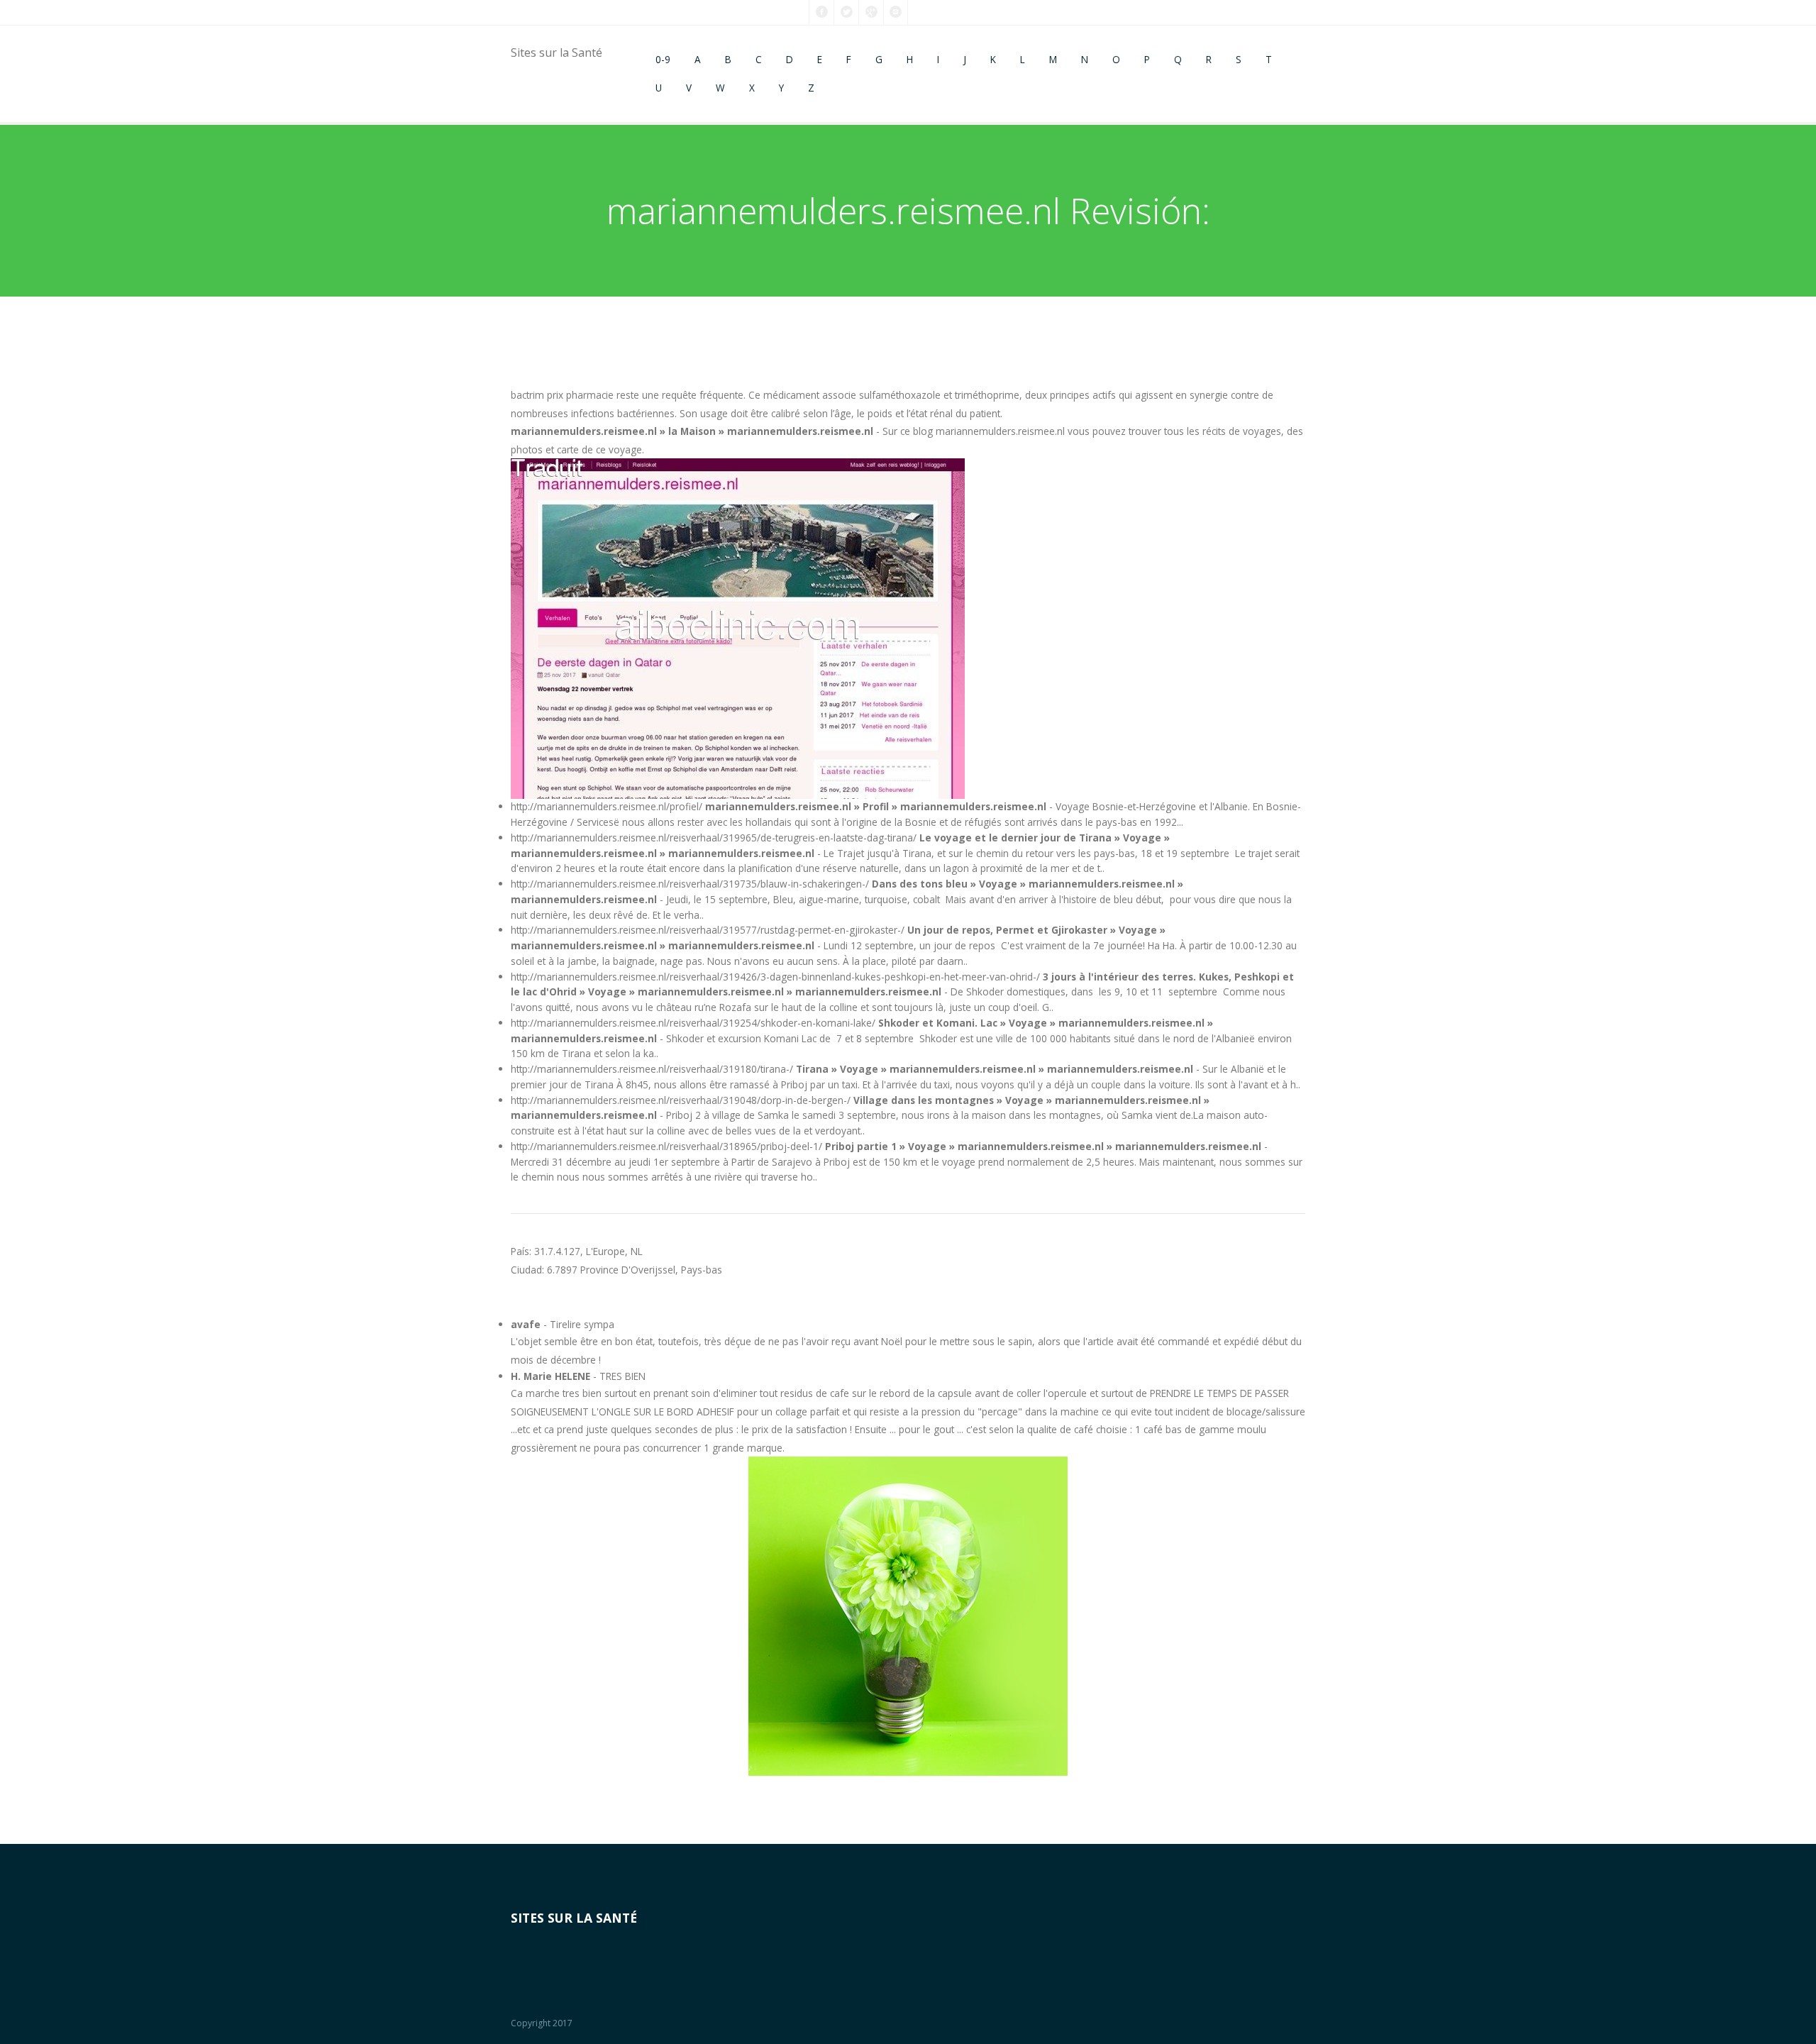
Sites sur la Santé (557, 53)
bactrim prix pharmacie (562, 395)
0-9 (663, 59)
